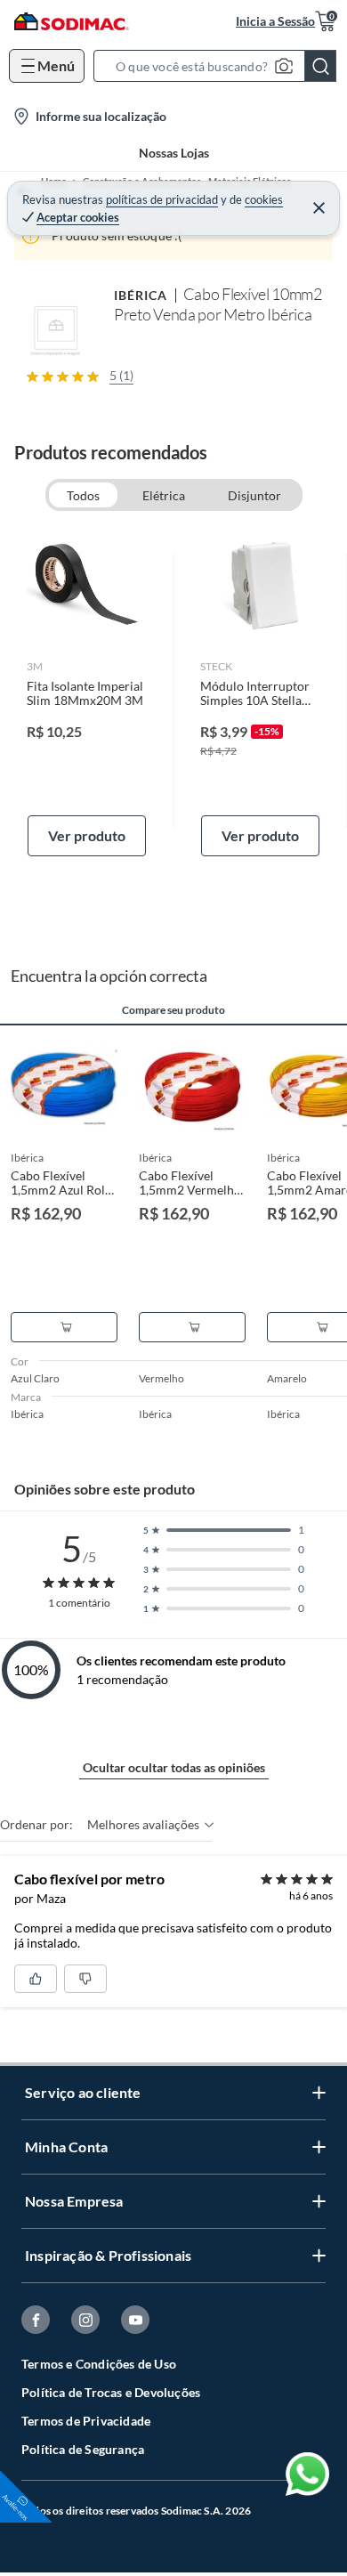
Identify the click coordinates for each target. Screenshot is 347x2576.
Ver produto (87, 835)
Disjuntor (254, 495)
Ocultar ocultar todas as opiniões (174, 1767)
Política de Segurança (83, 2449)
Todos (83, 495)
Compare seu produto (173, 1010)
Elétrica (164, 495)
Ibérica (141, 295)
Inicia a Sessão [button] (275, 21)
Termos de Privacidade (86, 2421)
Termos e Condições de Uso (99, 2364)
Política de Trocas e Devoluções (111, 2392)
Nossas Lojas (174, 153)
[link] (87, 691)
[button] (220, 66)
